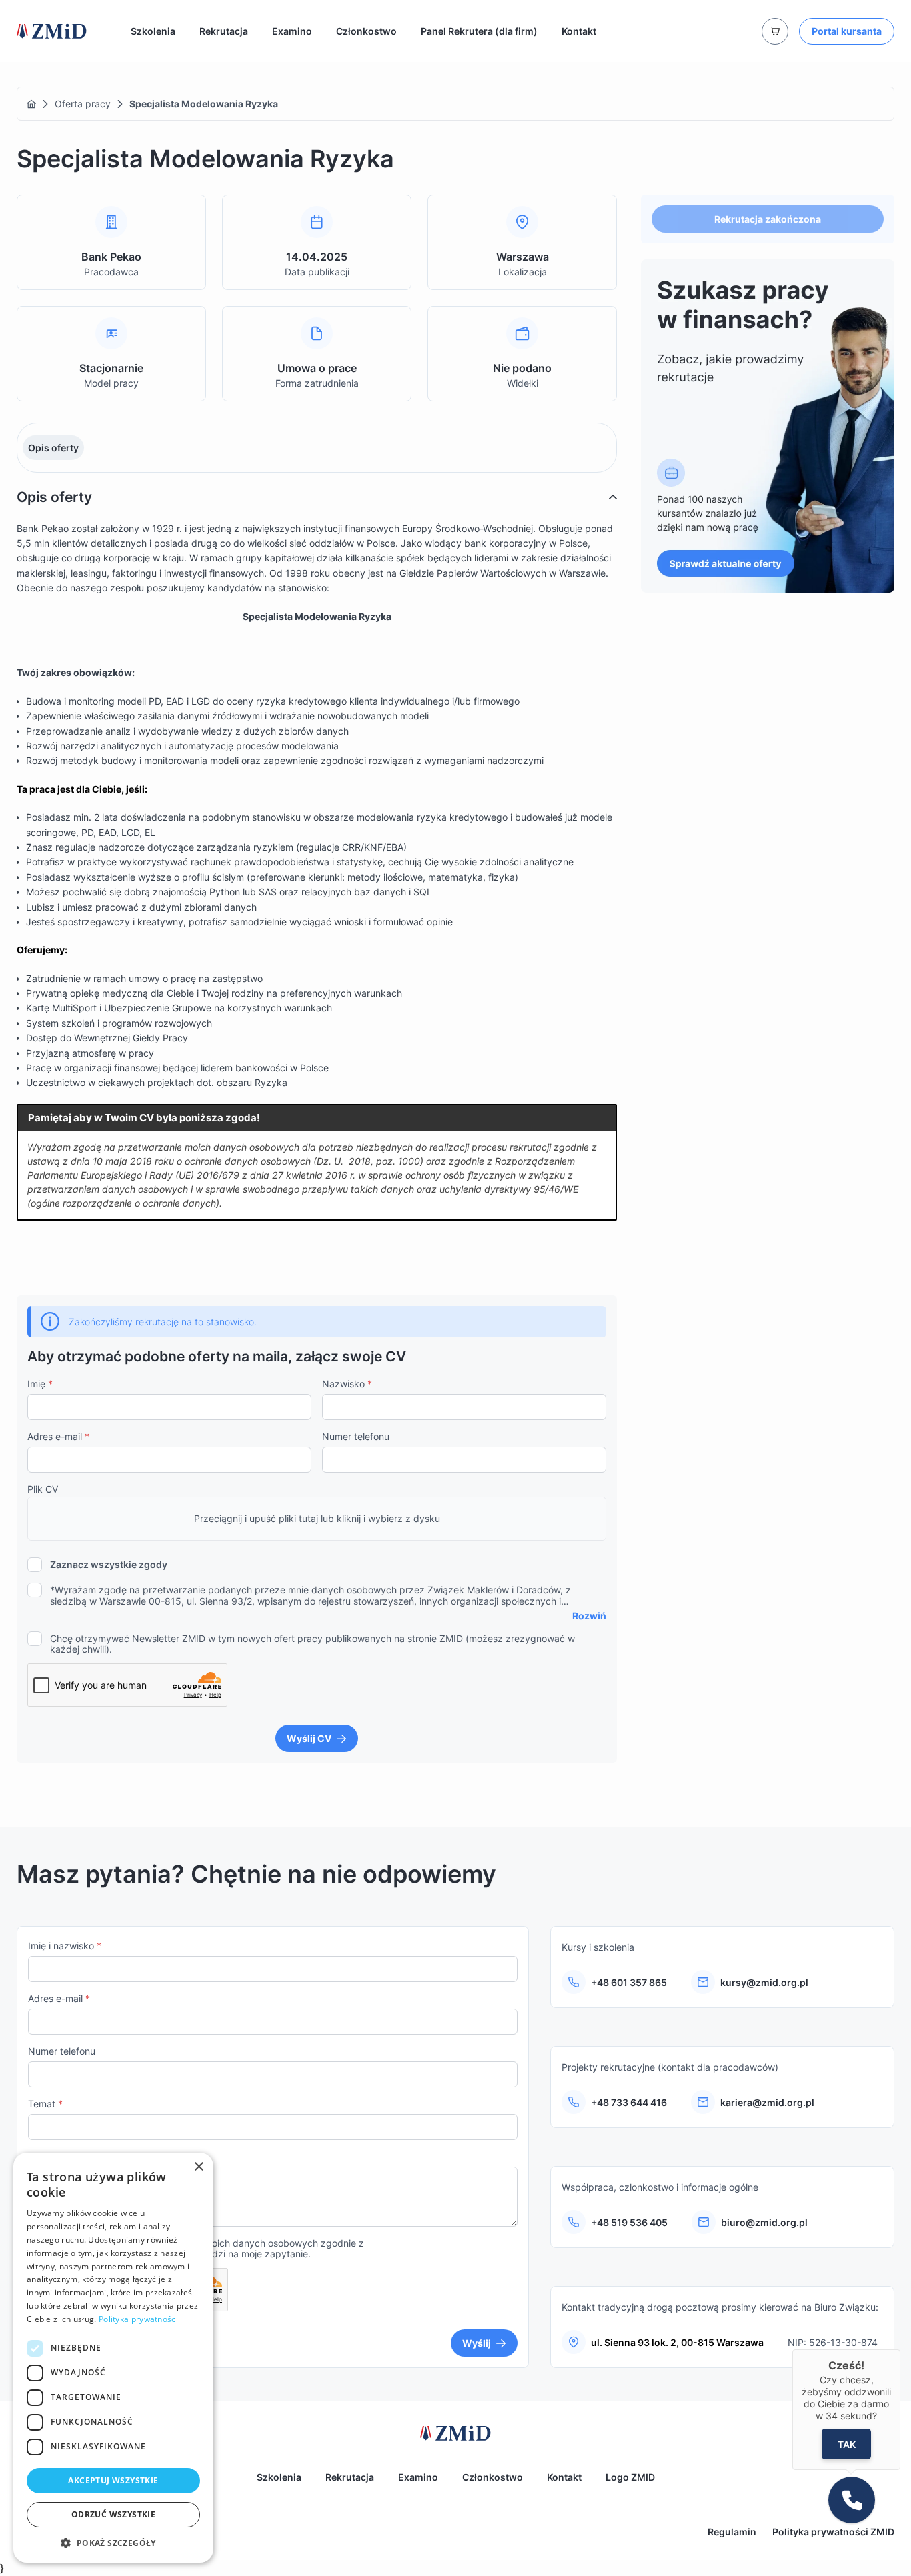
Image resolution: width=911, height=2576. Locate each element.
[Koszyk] (775, 31)
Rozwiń (589, 1616)
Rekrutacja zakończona (768, 219)
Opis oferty (53, 448)
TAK (847, 2444)
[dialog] (113, 2358)
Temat (45, 2104)
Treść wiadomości (71, 2156)
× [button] (198, 2167)
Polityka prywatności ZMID (833, 2532)
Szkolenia (153, 31)
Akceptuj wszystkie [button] (113, 2480)
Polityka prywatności (138, 2319)
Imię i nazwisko (65, 1946)
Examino (292, 31)
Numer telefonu (356, 1436)
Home (31, 104)
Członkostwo (366, 31)
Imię (40, 1384)
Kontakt (579, 31)
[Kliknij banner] (768, 426)
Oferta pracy (83, 104)
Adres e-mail (58, 1436)
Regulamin (732, 2532)
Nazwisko (347, 1384)
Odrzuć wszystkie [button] (113, 2514)
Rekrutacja (224, 31)
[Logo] (52, 31)
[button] (113, 2543)
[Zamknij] (900, 2349)
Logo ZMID (630, 2477)
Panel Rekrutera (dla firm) (479, 31)
